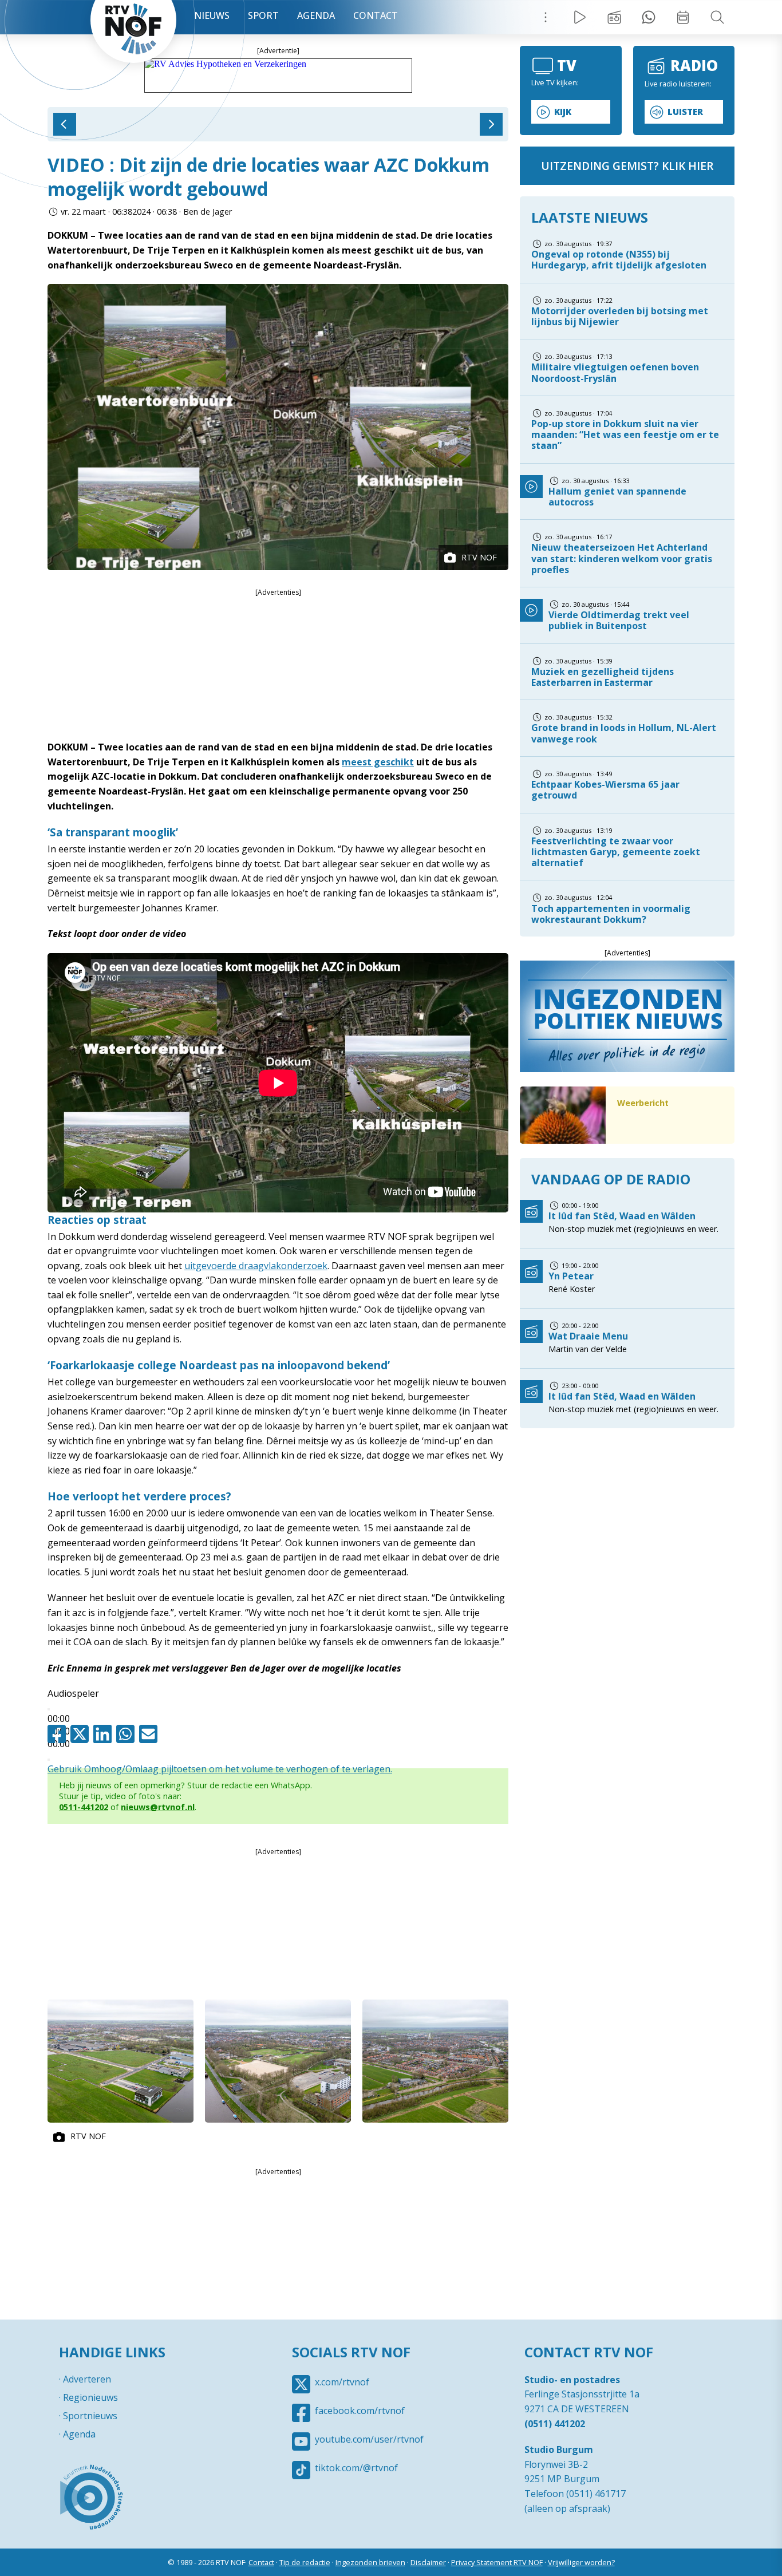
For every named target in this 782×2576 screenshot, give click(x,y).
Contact (376, 15)
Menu (546, 17)
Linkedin (105, 1734)
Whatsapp (128, 1734)
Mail (151, 1734)
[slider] (220, 1769)
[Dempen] (49, 1760)
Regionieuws (90, 2397)
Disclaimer (428, 2562)
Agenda (316, 15)
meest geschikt (378, 762)
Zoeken (717, 17)
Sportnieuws (90, 2416)
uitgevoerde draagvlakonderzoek (256, 1266)
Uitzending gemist (614, 17)
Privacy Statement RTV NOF (497, 2562)
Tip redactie (649, 17)
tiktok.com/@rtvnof (356, 2468)
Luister (685, 112)
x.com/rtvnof (342, 2382)
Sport (263, 15)
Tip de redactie (305, 2562)
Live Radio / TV (580, 17)
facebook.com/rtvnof (360, 2411)
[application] (278, 1711)
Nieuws (212, 15)
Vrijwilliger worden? (581, 2562)
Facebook (59, 1734)
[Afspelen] (49, 1709)
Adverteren (87, 2379)
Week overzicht (683, 17)
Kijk (563, 112)
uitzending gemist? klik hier (627, 166)
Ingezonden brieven (370, 2562)
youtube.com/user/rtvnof (369, 2439)
